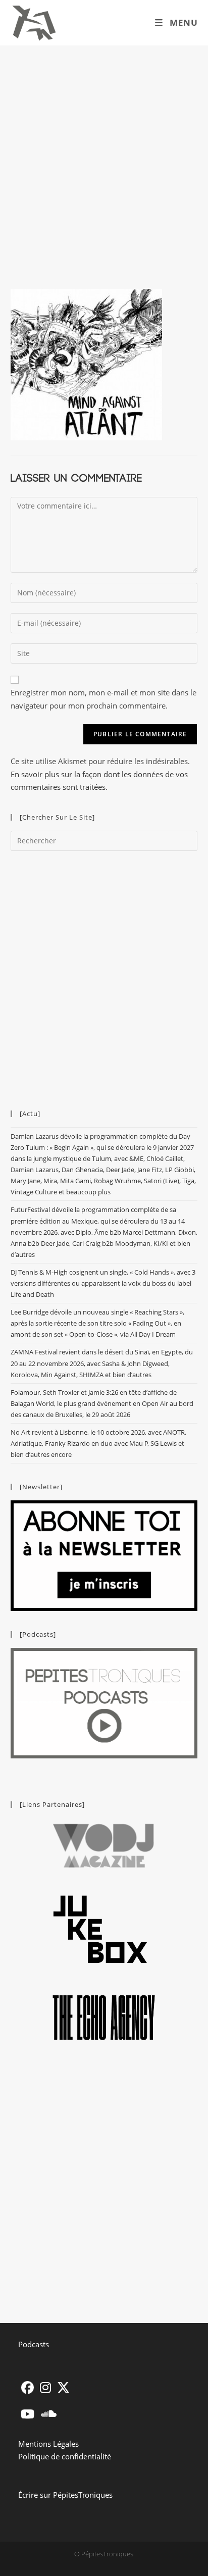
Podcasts (34, 2344)
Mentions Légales (48, 2444)
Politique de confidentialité (65, 2456)
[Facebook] (28, 2387)
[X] (63, 2387)
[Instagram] (45, 2387)
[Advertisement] (104, 155)
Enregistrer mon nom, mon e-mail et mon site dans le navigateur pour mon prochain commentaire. (103, 699)
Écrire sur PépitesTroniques (65, 2495)
